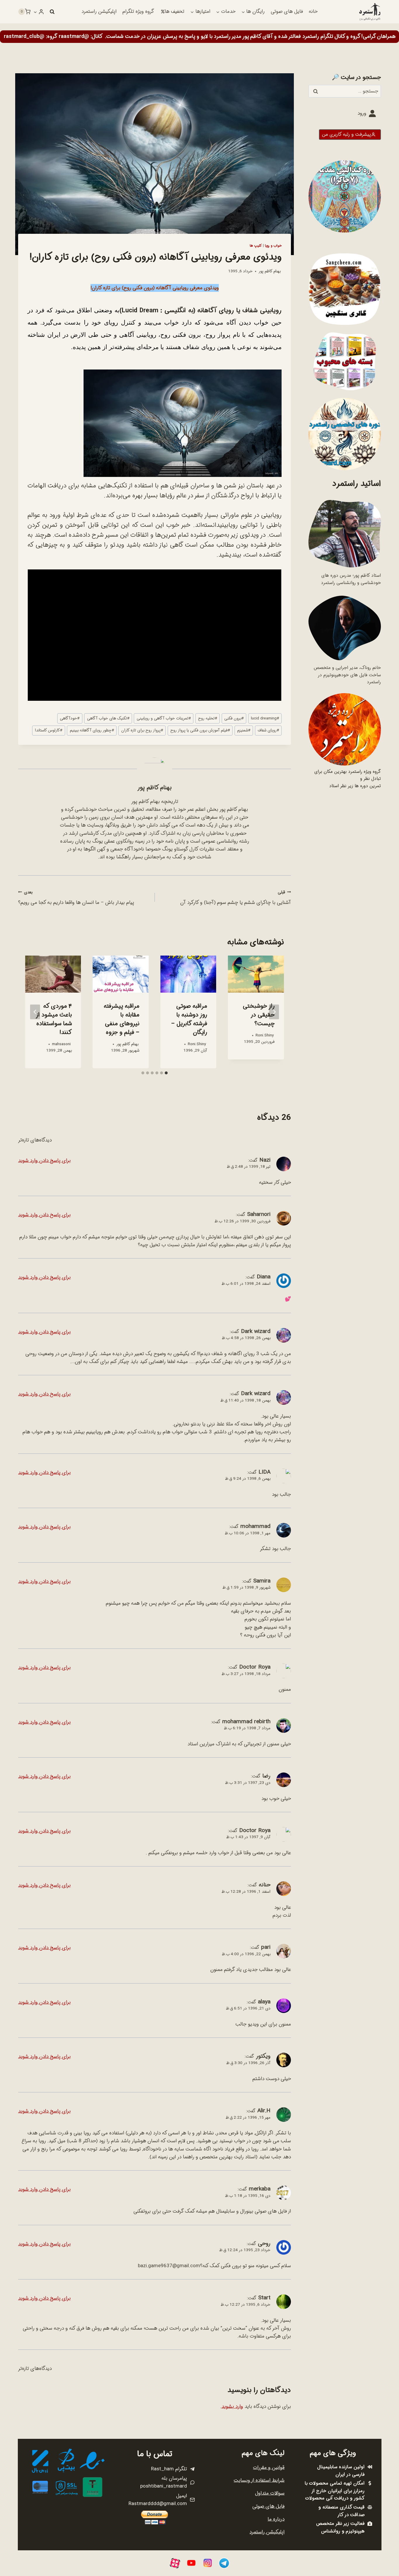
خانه (313, 12)
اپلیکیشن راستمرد (99, 12)
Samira (262, 1581)
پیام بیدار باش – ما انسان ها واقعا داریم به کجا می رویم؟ (76, 898)
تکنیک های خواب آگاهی (108, 718)
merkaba (260, 2189)
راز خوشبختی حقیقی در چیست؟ (259, 1015)
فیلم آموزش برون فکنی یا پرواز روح (200, 730)
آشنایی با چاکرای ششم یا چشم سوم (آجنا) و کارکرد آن (236, 898)
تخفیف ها (175, 12)
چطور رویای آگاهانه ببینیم (92, 730)
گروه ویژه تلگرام (138, 12)
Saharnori (259, 1214)
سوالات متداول (270, 2493)
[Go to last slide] (274, 1012)
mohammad (255, 1526)
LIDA (264, 1472)
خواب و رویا (273, 246)
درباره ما (276, 2519)
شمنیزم (244, 730)
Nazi (265, 1160)
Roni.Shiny (265, 1035)
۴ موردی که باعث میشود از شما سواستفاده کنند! (54, 1019)
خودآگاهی (70, 718)
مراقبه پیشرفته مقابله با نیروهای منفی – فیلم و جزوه (122, 1019)
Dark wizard (256, 1331)
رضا (266, 1776)
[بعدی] (35, 1012)
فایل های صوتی (287, 12)
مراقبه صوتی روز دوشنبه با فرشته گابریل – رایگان (189, 1019)
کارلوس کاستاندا (48, 730)
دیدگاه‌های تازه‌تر (35, 1140)
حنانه (265, 1885)
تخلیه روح (208, 718)
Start (264, 2298)
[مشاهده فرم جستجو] (52, 12)
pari (266, 1947)
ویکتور (263, 2056)
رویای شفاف (268, 730)
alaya (264, 2002)
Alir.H (264, 2111)
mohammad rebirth (246, 1722)
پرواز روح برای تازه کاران (142, 730)
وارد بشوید (232, 2407)
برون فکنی (234, 718)
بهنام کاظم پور (270, 271)
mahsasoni (61, 1044)
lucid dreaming (265, 718)
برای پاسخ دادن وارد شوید (44, 1161)
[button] (35, 12)
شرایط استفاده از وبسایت (259, 2480)
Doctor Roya (255, 1667)
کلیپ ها (256, 246)
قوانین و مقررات (269, 2468)
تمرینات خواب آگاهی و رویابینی (164, 718)
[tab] (166, 1073)
